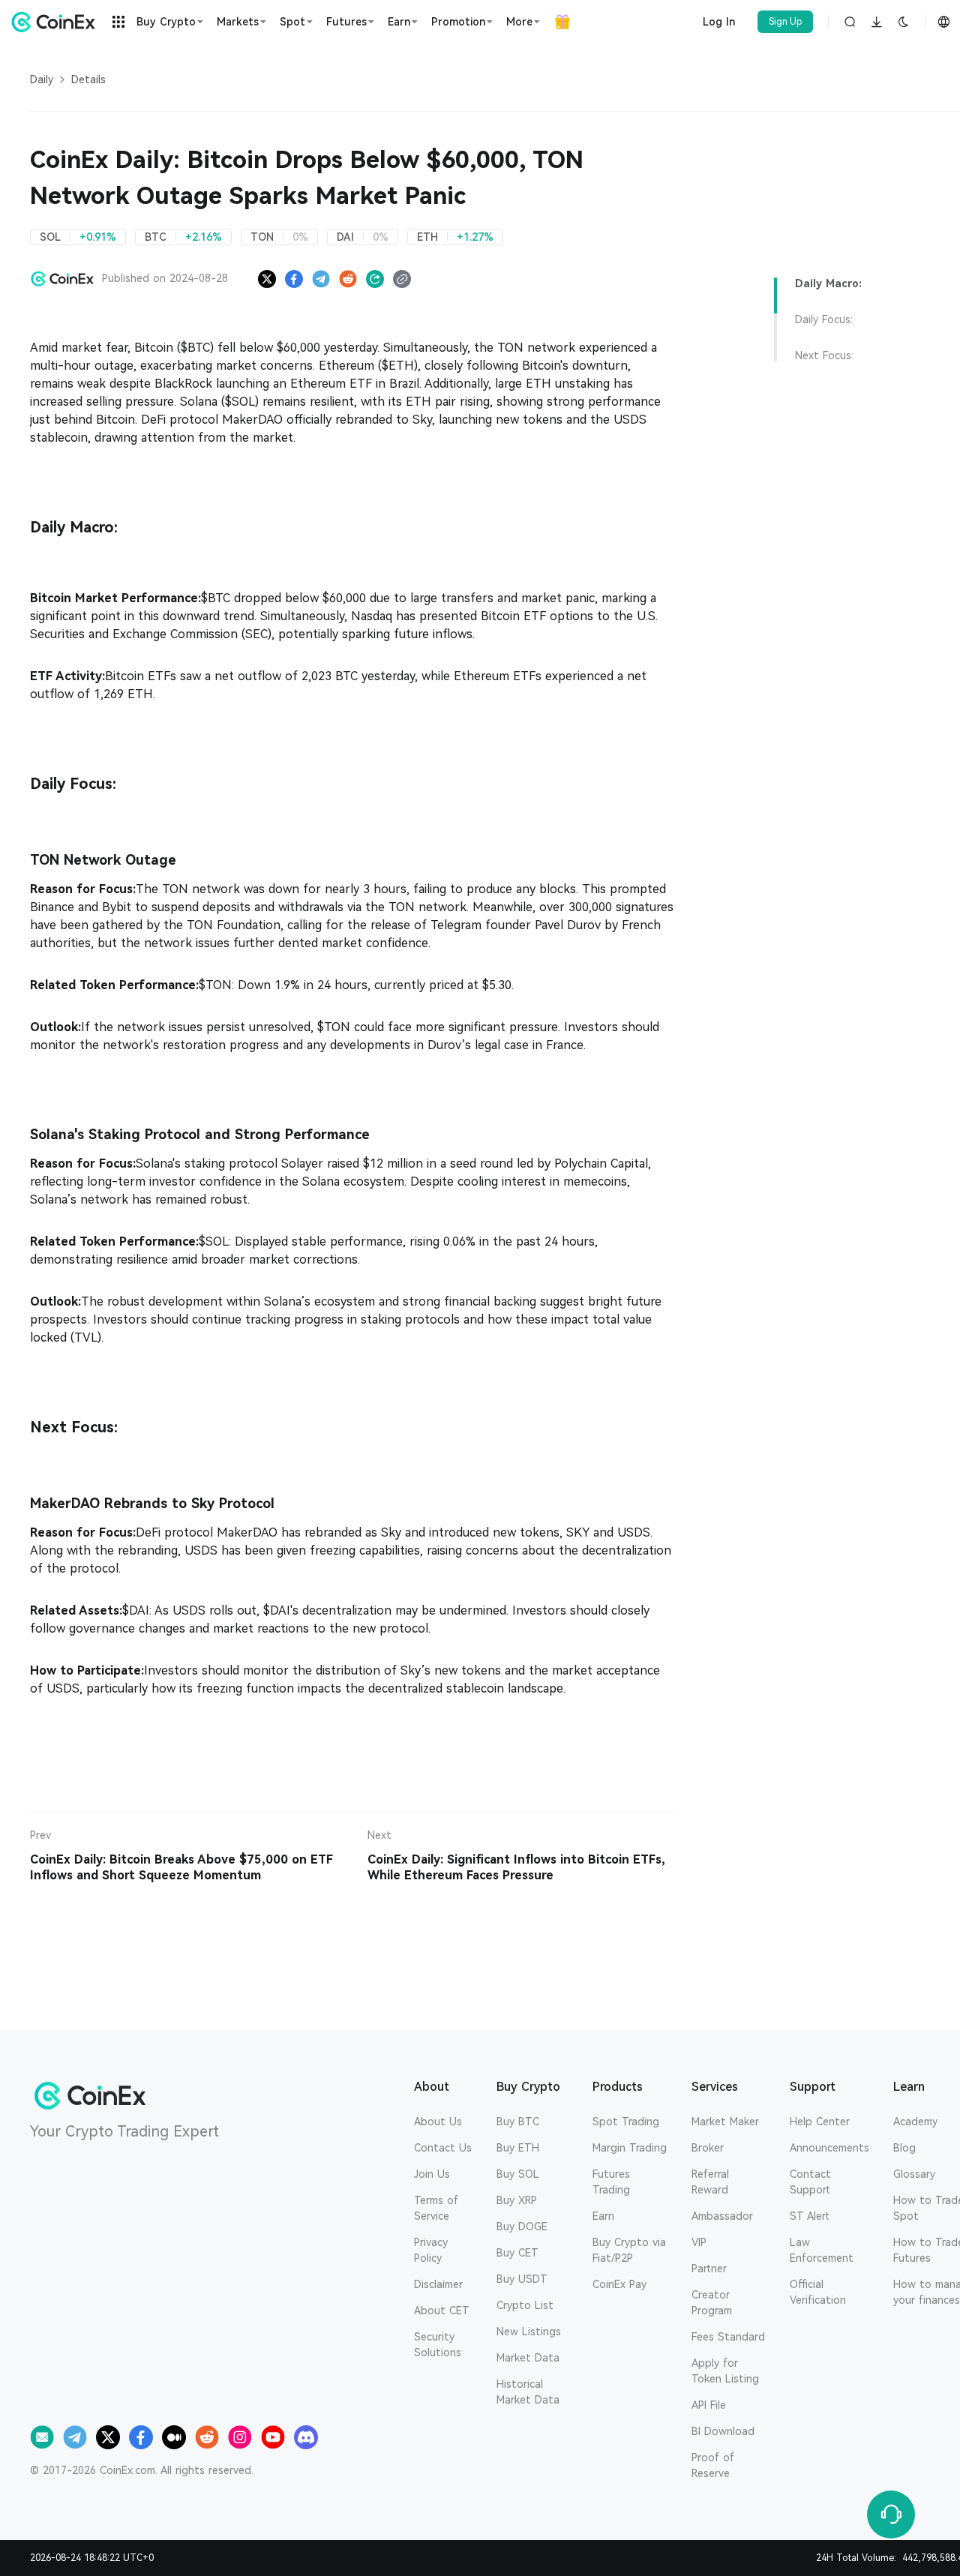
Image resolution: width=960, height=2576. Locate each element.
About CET (442, 2311)
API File (709, 2405)
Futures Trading (611, 2182)
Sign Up (786, 22)
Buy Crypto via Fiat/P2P (629, 2250)
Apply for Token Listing (725, 2371)
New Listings (529, 2332)
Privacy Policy (431, 2250)
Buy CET (517, 2253)
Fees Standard (728, 2337)
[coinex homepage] (57, 22)
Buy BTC (518, 2122)
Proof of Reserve (713, 2465)
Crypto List (525, 2305)
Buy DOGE (522, 2227)
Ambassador (722, 2216)
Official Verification (818, 2292)
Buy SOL (518, 2174)
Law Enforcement (822, 2250)
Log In (719, 22)
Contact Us (443, 2148)
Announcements (829, 2148)
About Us (438, 2122)
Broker (708, 2148)
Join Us (432, 2174)
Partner (709, 2269)
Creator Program (712, 2303)
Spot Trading (626, 2122)
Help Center (820, 2122)
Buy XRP (517, 2200)
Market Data (528, 2358)
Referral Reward (710, 2182)
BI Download (723, 2431)
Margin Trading (630, 2148)
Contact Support (810, 2182)
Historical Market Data (528, 2392)
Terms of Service (436, 2208)
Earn (603, 2216)
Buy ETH (518, 2148)
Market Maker (725, 2122)
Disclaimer (438, 2284)
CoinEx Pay (619, 2284)
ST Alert (810, 2216)
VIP (699, 2242)
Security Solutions (438, 2345)
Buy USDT (522, 2279)
